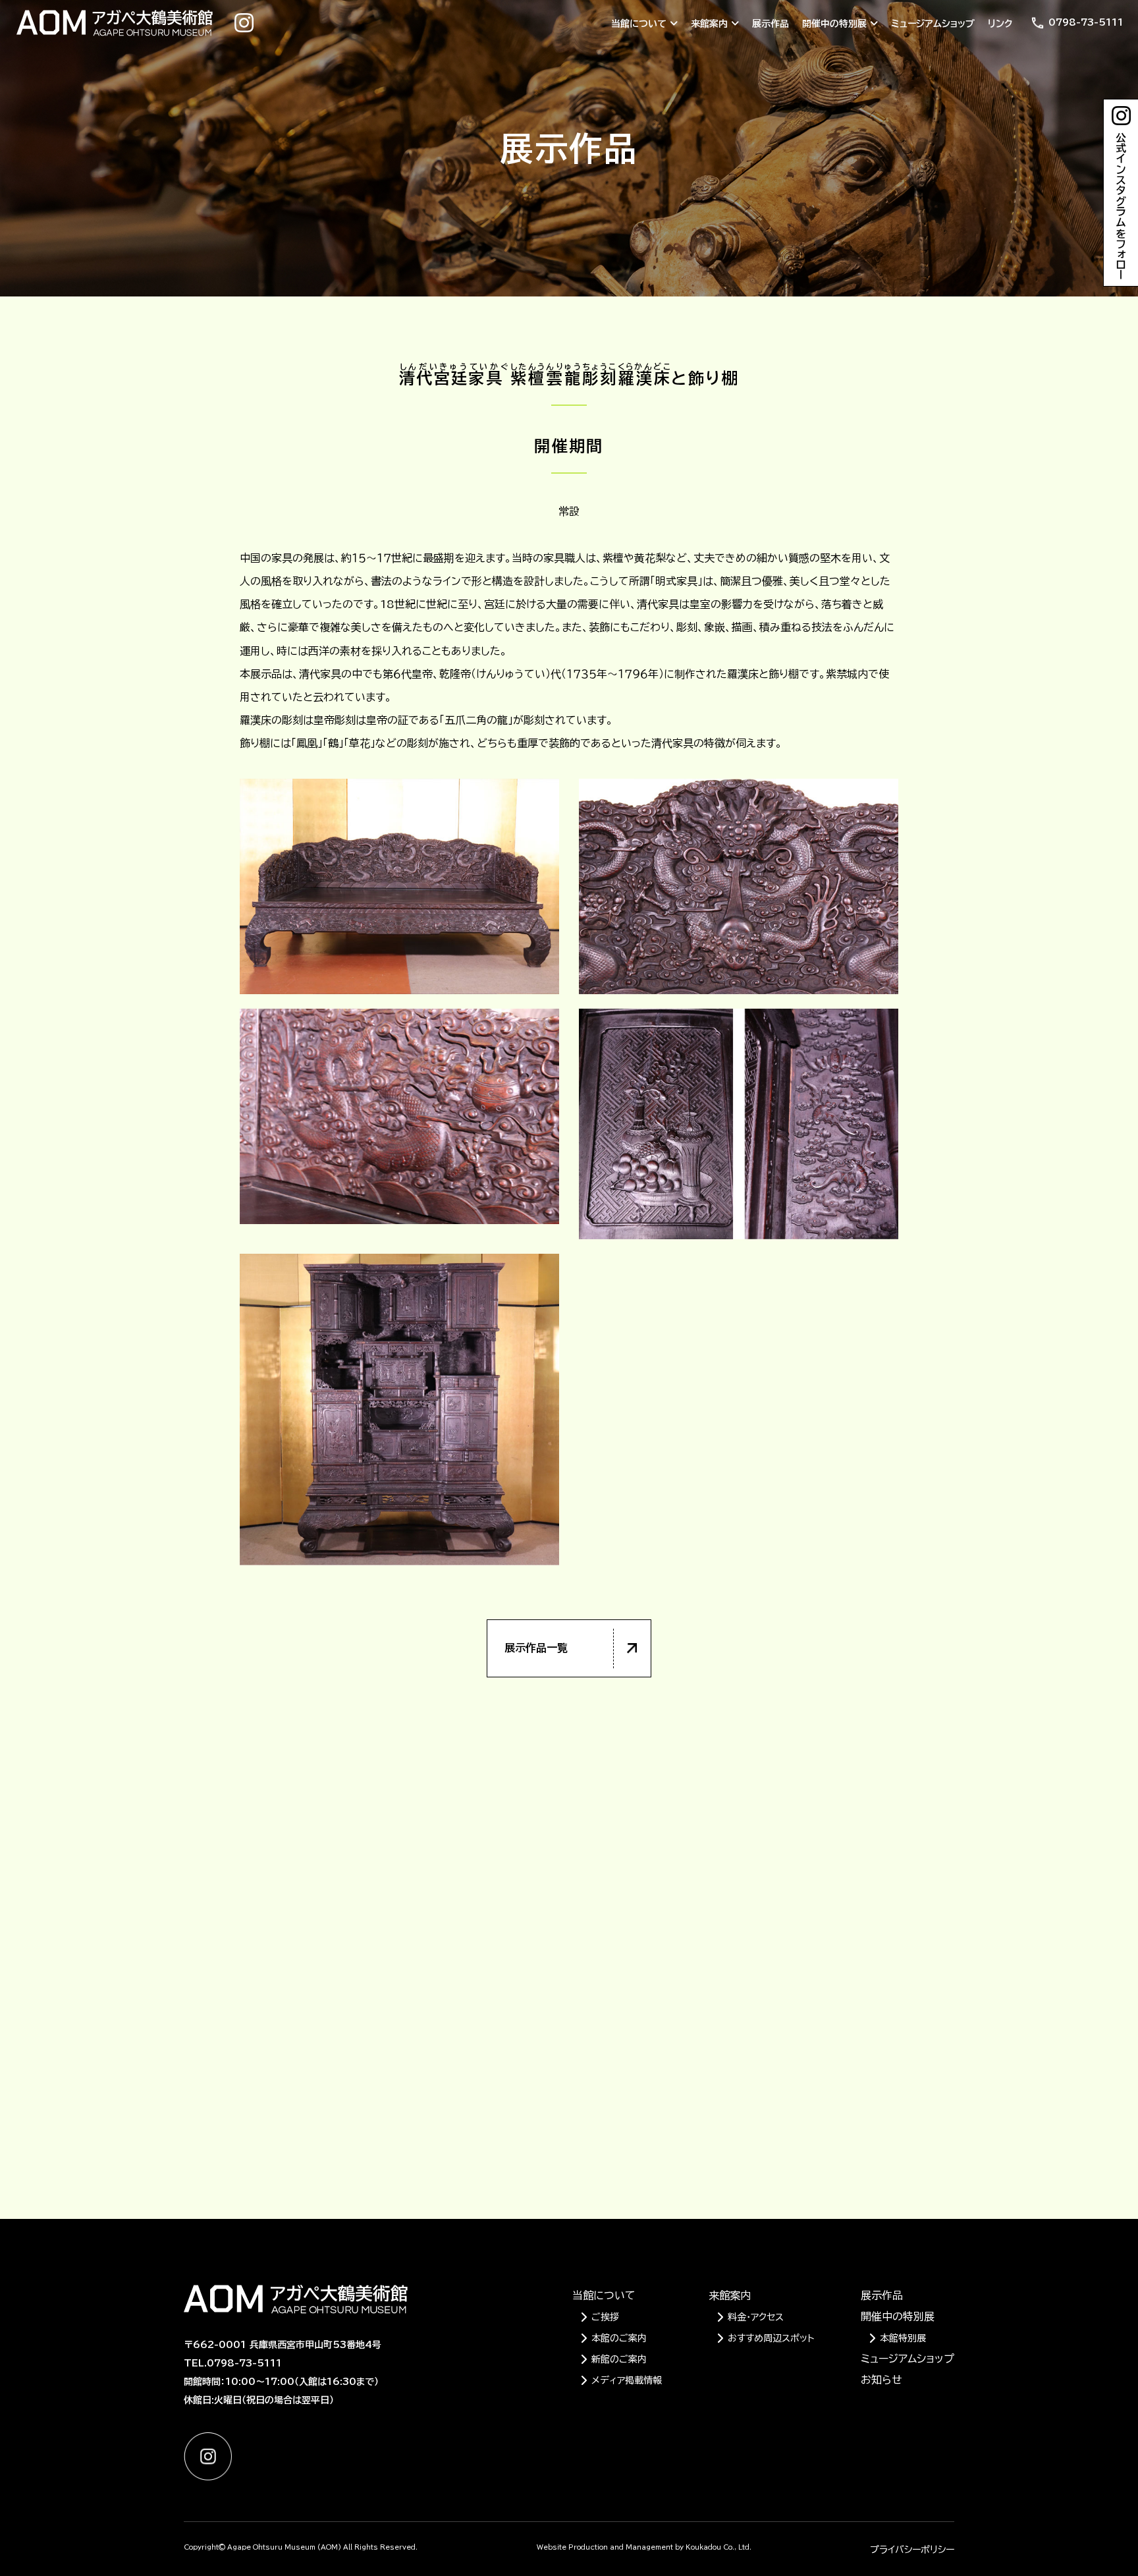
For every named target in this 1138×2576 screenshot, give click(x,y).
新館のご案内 (619, 2359)
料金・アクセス (756, 2317)
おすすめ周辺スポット (771, 2338)
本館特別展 (903, 2338)
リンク (1000, 24)
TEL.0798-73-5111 (233, 2363)
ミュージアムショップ (933, 24)
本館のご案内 (619, 2338)
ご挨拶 (605, 2317)
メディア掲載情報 (627, 2380)
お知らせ (881, 2380)
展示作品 (771, 24)
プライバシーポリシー (912, 2550)
